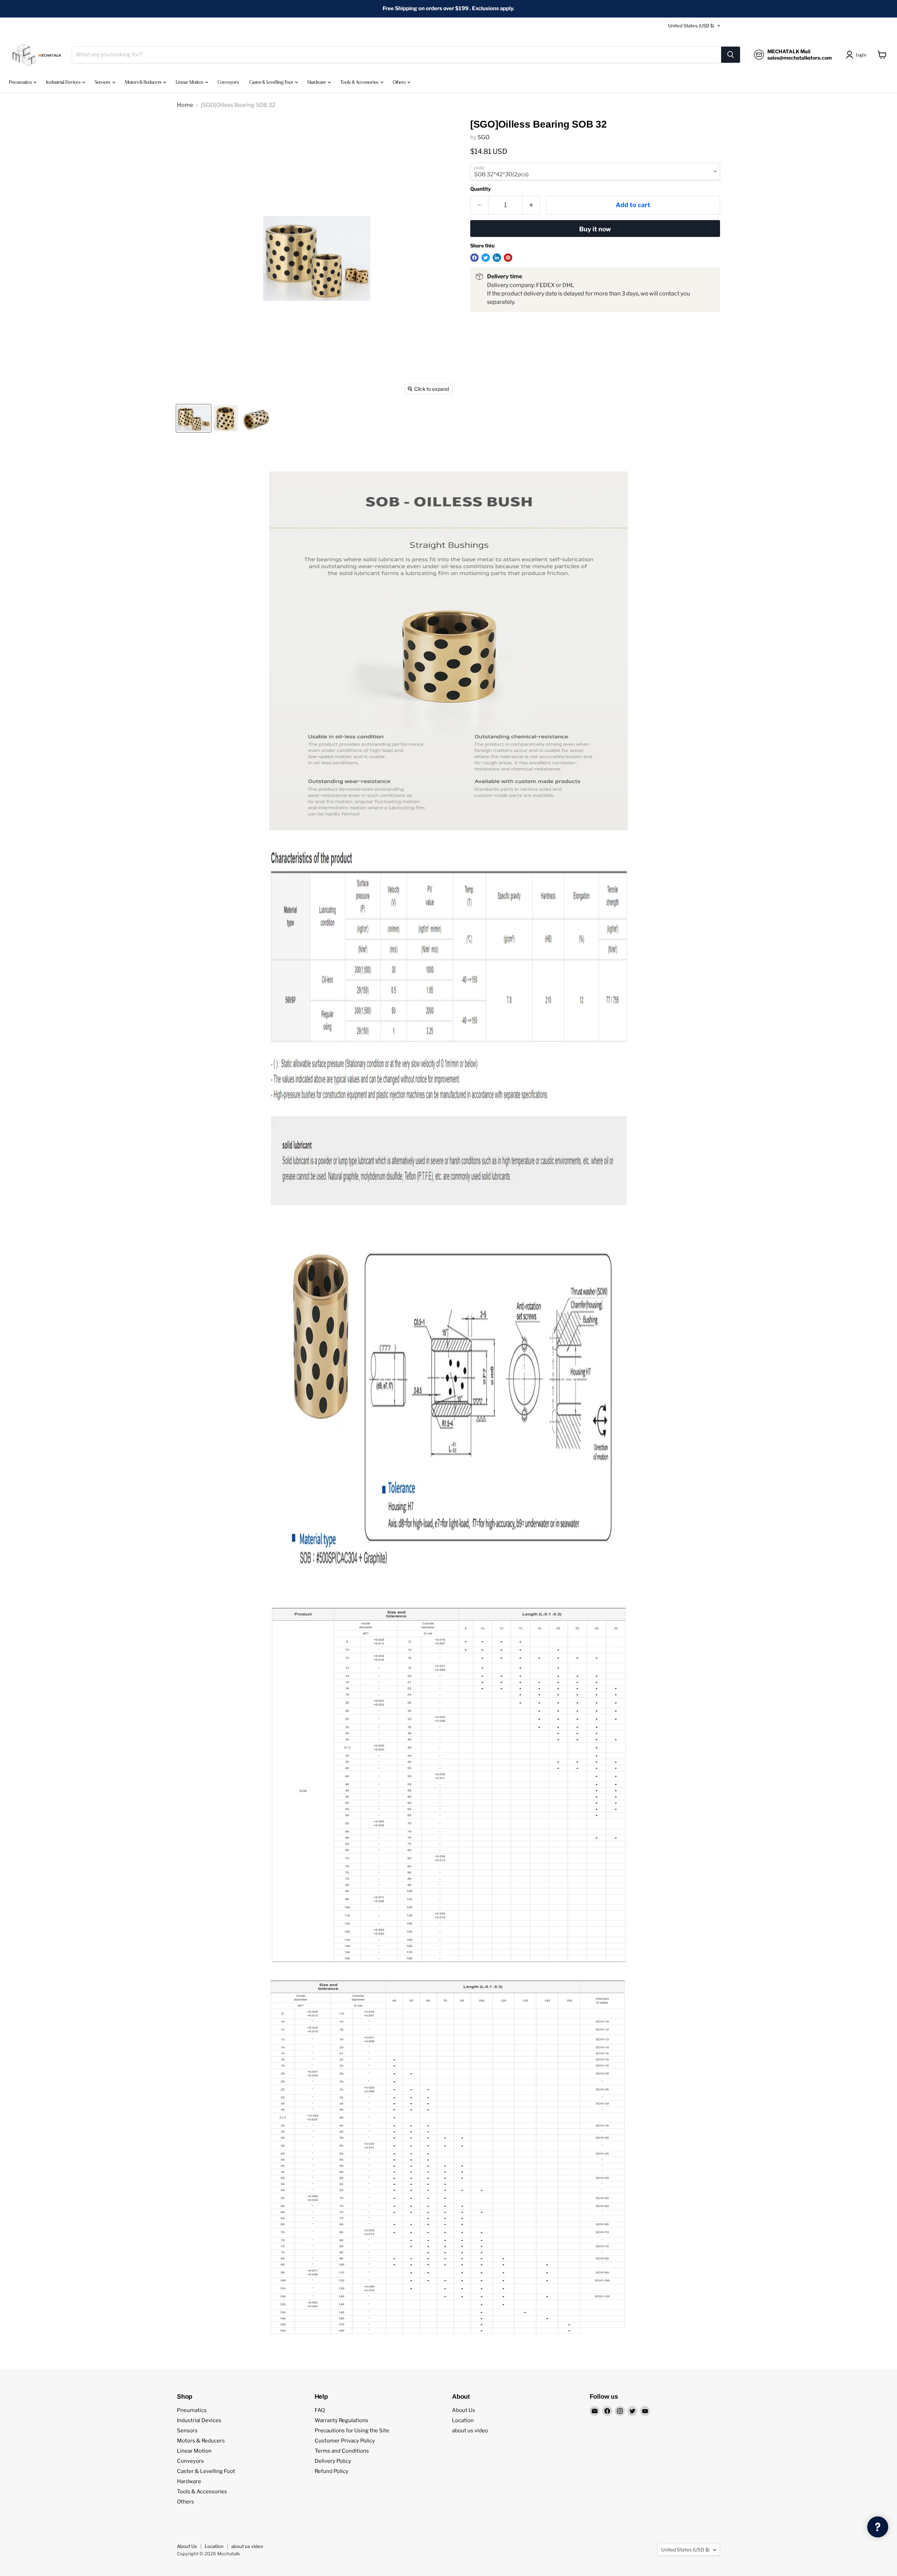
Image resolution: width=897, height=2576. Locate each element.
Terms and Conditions (342, 2451)
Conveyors (228, 82)
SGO (484, 137)
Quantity (481, 189)
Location (463, 2420)
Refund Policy (331, 2471)
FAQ (320, 2410)
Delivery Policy (333, 2461)
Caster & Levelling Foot (272, 82)
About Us (464, 2410)
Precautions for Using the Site (352, 2431)
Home (185, 105)
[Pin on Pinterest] (508, 258)
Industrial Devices (64, 82)
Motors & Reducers (144, 82)
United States (691, 26)
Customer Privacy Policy (345, 2441)
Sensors (103, 82)
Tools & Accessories (360, 82)
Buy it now (595, 229)
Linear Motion (190, 82)
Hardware (317, 82)
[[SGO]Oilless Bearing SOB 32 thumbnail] (194, 418)
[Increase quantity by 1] (531, 205)
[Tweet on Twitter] (486, 258)
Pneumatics (21, 82)
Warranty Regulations (341, 2420)
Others (400, 82)
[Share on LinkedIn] (497, 258)
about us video (470, 2431)
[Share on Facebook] (474, 258)
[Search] (731, 55)
